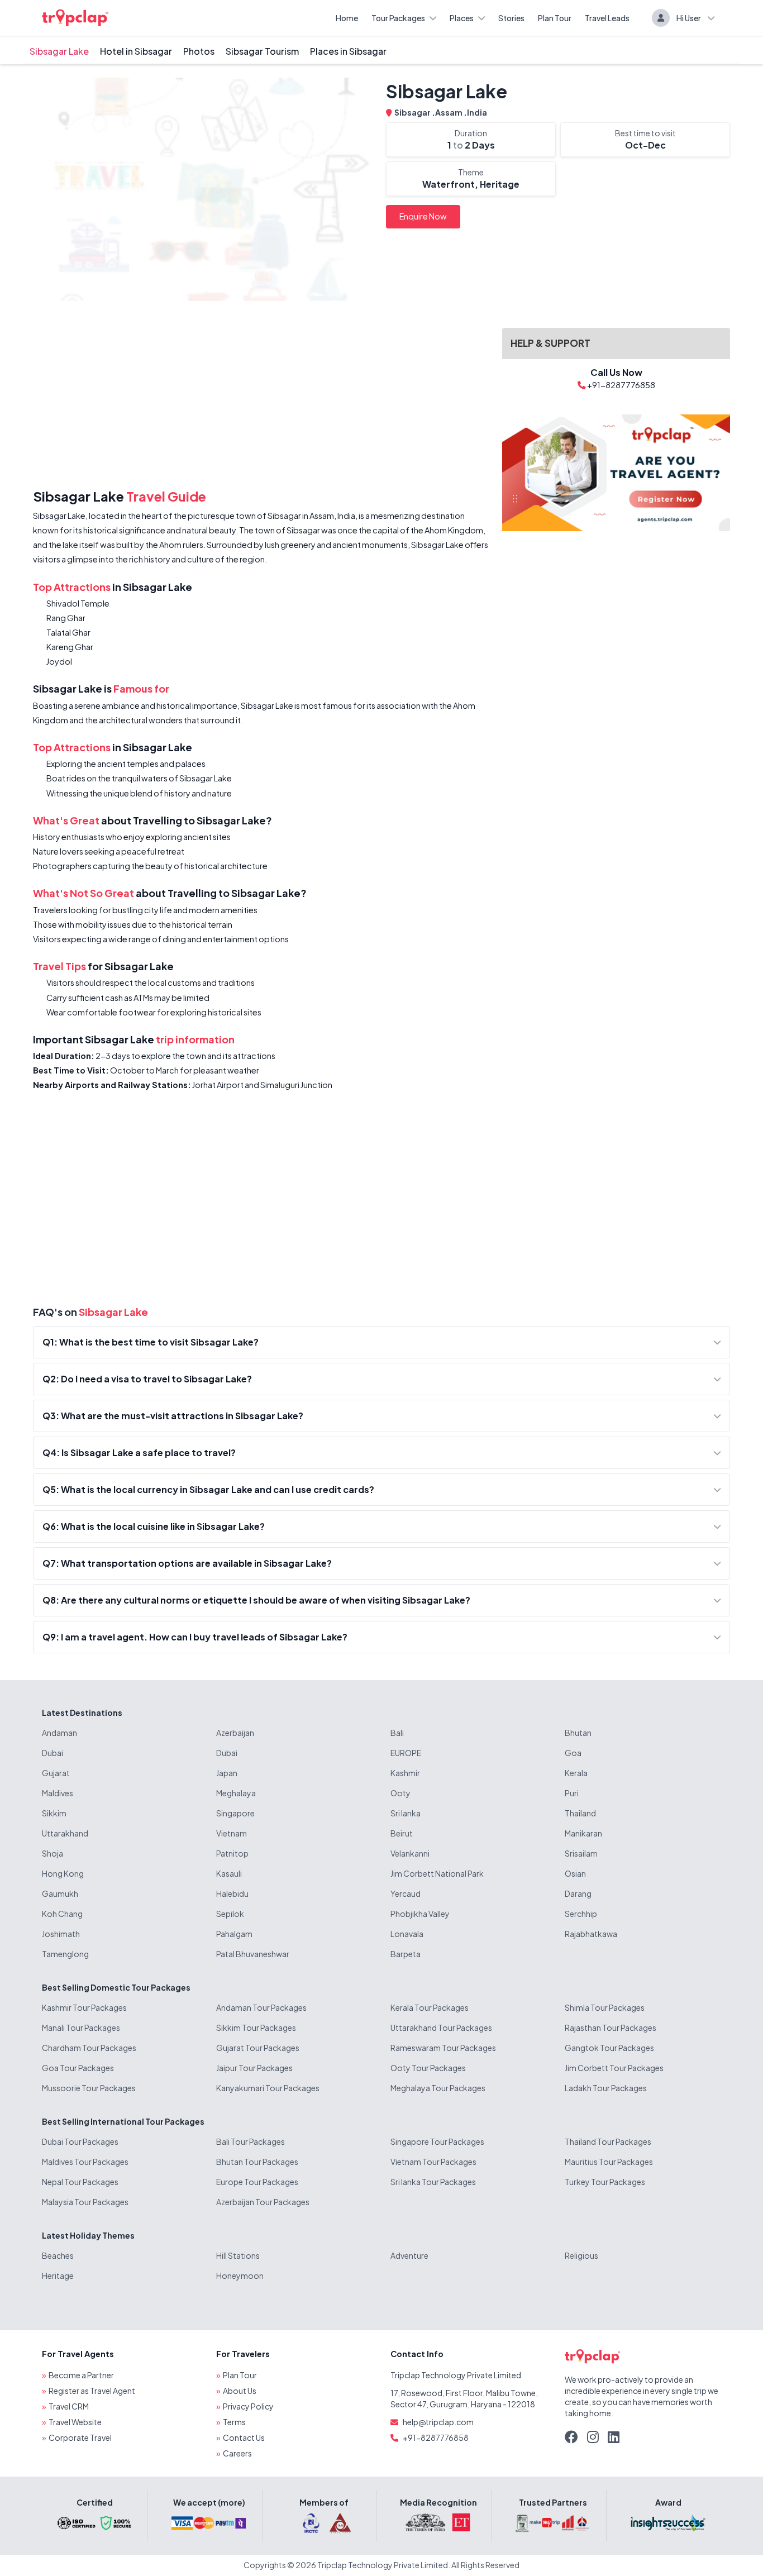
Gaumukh (60, 1893)
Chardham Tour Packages (89, 2048)
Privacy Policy (248, 2406)
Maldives (58, 1793)
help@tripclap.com (438, 2422)
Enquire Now (423, 216)
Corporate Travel (80, 2437)
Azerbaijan (235, 1733)
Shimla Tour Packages (605, 2007)
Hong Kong (63, 1873)
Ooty (400, 1793)
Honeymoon (240, 2276)
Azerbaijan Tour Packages (263, 2202)
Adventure (409, 2255)
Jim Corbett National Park (437, 1873)
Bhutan (578, 1733)
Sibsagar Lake (59, 51)
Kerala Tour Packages (430, 2007)
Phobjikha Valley (420, 1914)
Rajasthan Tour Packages (611, 2028)
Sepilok (230, 1914)
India (477, 112)
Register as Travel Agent (92, 2391)
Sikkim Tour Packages (256, 2028)
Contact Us (244, 2437)
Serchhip (581, 1914)
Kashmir (405, 1773)
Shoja (53, 1853)
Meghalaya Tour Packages (438, 2088)
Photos (199, 51)
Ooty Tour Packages (428, 2068)
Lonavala (407, 1934)
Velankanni (410, 1853)
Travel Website (75, 2422)
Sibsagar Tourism (262, 51)
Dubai (53, 1753)
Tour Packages (398, 18)
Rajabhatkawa (591, 1934)
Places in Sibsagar (348, 51)
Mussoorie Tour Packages (89, 2088)
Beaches (58, 2255)
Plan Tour (555, 18)
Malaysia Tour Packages (85, 2202)
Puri (572, 1793)
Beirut (402, 1833)
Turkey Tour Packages (605, 2182)
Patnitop (232, 1853)
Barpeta (406, 1954)
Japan (227, 1773)
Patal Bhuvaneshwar (253, 1954)
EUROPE (406, 1753)
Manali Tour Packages (81, 2028)
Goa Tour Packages (78, 2068)
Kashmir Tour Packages (84, 2007)
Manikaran (583, 1833)
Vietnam (232, 1833)
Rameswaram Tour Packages (443, 2048)
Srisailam (581, 1853)
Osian (575, 1873)
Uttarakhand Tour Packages (441, 2028)
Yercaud (406, 1893)
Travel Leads (607, 18)
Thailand (580, 1813)
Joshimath (61, 1934)
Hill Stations (238, 2255)
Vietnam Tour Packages (433, 2162)
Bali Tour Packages (251, 2141)
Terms (234, 2422)
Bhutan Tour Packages (257, 2162)
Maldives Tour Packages (85, 2162)
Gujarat (56, 1773)
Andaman (59, 1733)
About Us (240, 2391)
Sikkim (54, 1813)
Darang (578, 1893)
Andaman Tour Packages (261, 2007)
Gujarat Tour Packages (258, 2048)
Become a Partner (81, 2375)
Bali (397, 1733)
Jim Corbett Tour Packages (614, 2068)
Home (347, 18)
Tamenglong (65, 1954)
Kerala (576, 1773)
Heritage (58, 2276)
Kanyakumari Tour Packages (268, 2088)
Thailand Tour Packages (608, 2141)
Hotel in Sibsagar (136, 51)
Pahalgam (234, 1934)
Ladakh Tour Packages (606, 2088)
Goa (573, 1753)
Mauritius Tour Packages (609, 2162)
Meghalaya (236, 1793)
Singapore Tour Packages (437, 2141)
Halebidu (232, 1893)
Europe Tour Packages (257, 2182)
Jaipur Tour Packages (254, 2068)
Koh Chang (62, 1914)
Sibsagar (413, 112)
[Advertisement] (261, 397)
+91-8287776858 (436, 2437)
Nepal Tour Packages (80, 2182)
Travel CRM (69, 2406)
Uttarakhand (65, 1833)
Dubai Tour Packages (80, 2141)
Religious (581, 2255)
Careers (237, 2453)
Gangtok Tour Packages (609, 2048)
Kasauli (229, 1873)
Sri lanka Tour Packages (433, 2182)
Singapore (235, 1813)
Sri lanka (406, 1813)
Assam (449, 112)
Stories (511, 18)
